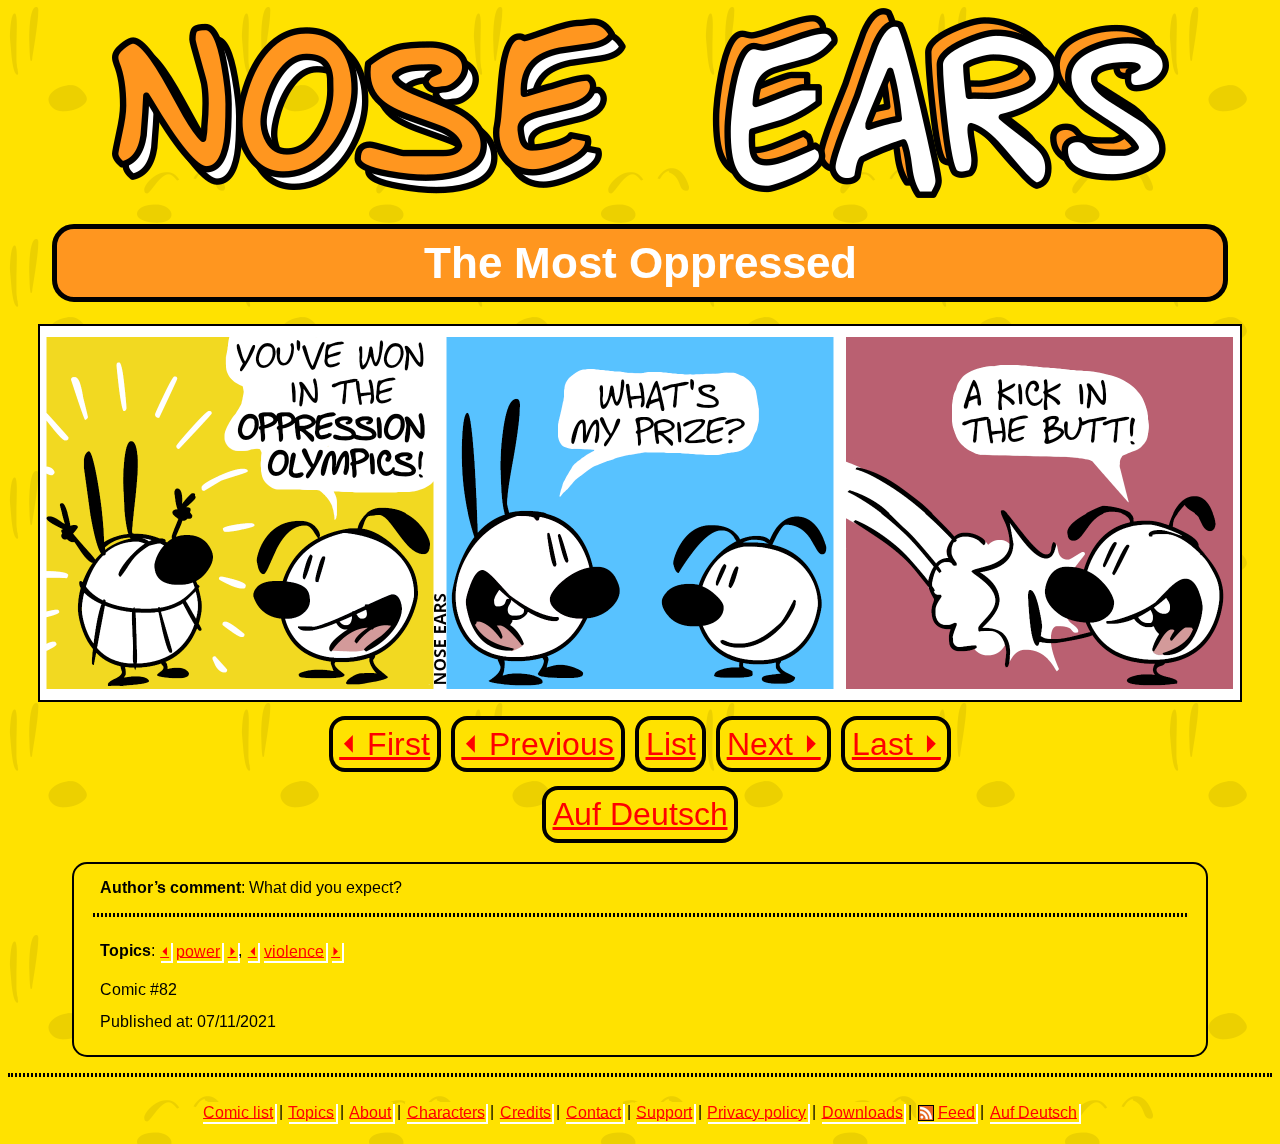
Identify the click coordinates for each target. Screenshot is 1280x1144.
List (671, 744)
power (198, 950)
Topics (311, 1111)
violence (294, 950)
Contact (593, 1111)
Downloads (862, 1111)
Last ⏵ (896, 744)
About (370, 1111)
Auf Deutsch (640, 814)
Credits (525, 1111)
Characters (446, 1111)
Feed (956, 1111)
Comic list (238, 1111)
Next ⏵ (774, 744)
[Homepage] (640, 192)
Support (664, 1111)
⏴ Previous (537, 744)
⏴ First (384, 744)
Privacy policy (756, 1111)
